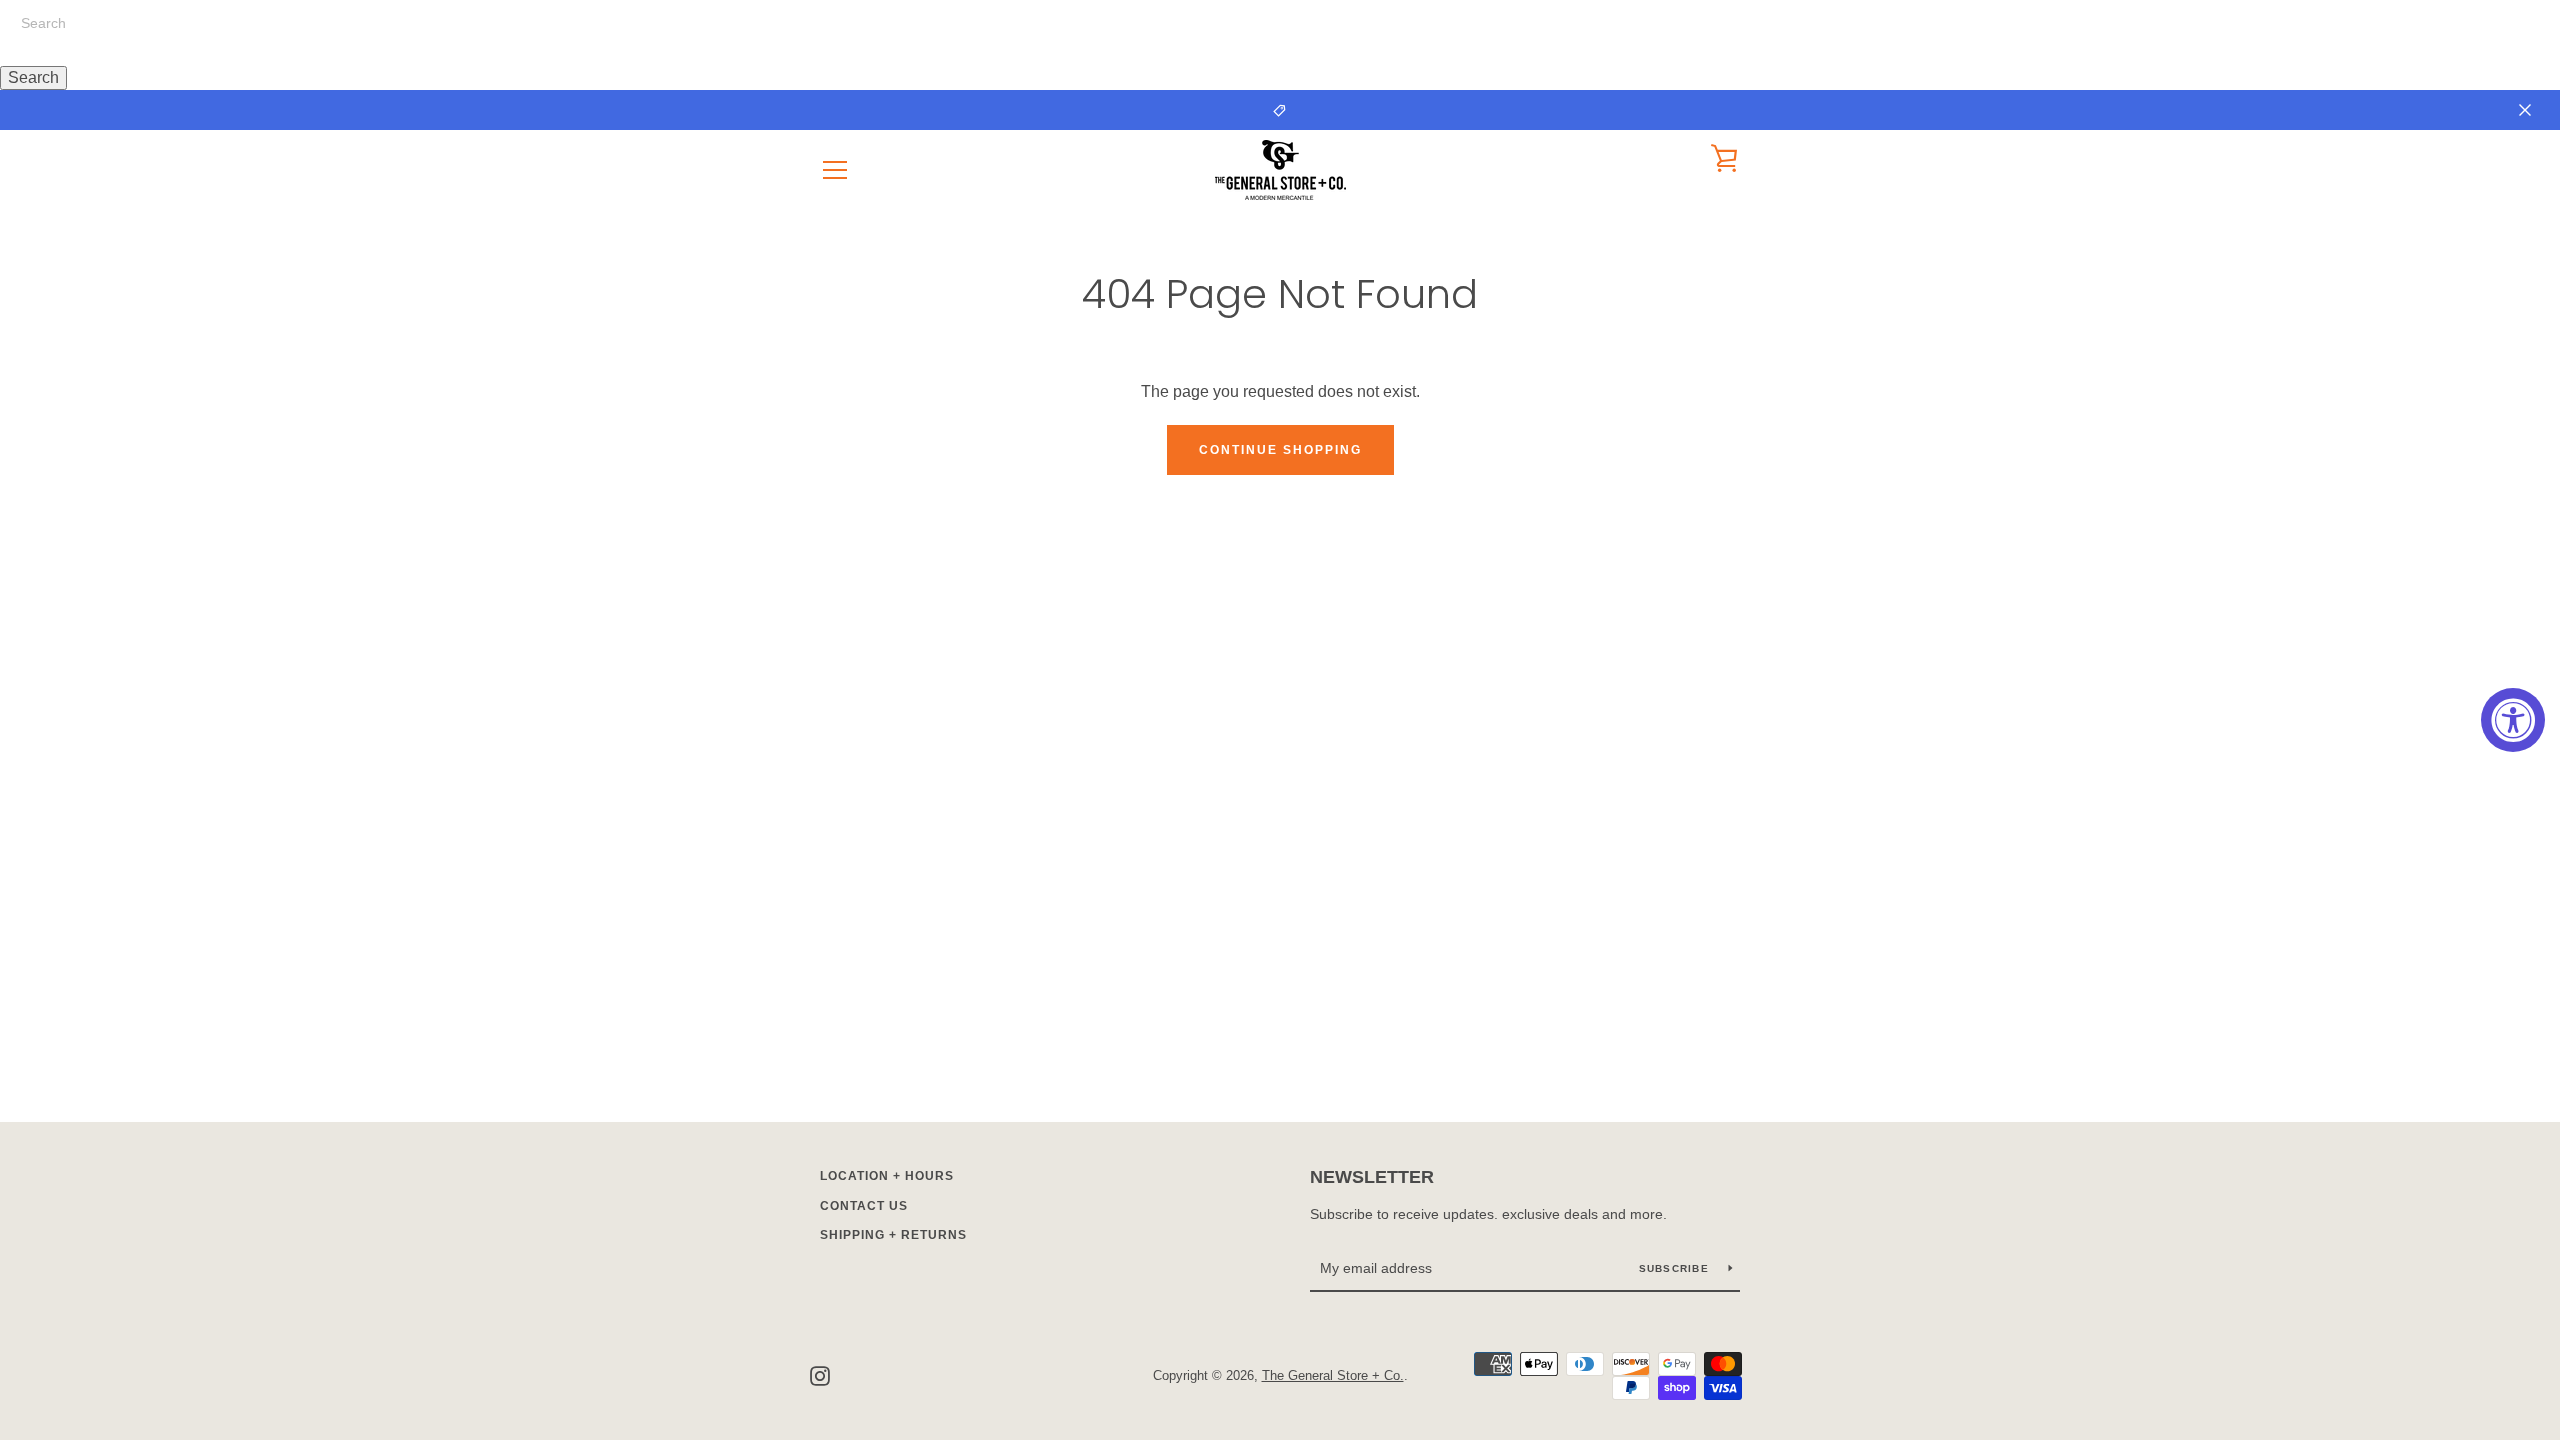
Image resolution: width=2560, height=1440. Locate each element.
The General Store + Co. (1333, 1375)
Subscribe (1676, 1268)
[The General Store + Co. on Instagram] (820, 1374)
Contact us (864, 1206)
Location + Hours (887, 1176)
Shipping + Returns (893, 1235)
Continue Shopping (1280, 450)
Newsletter (1372, 1177)
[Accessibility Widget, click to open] (2513, 720)
